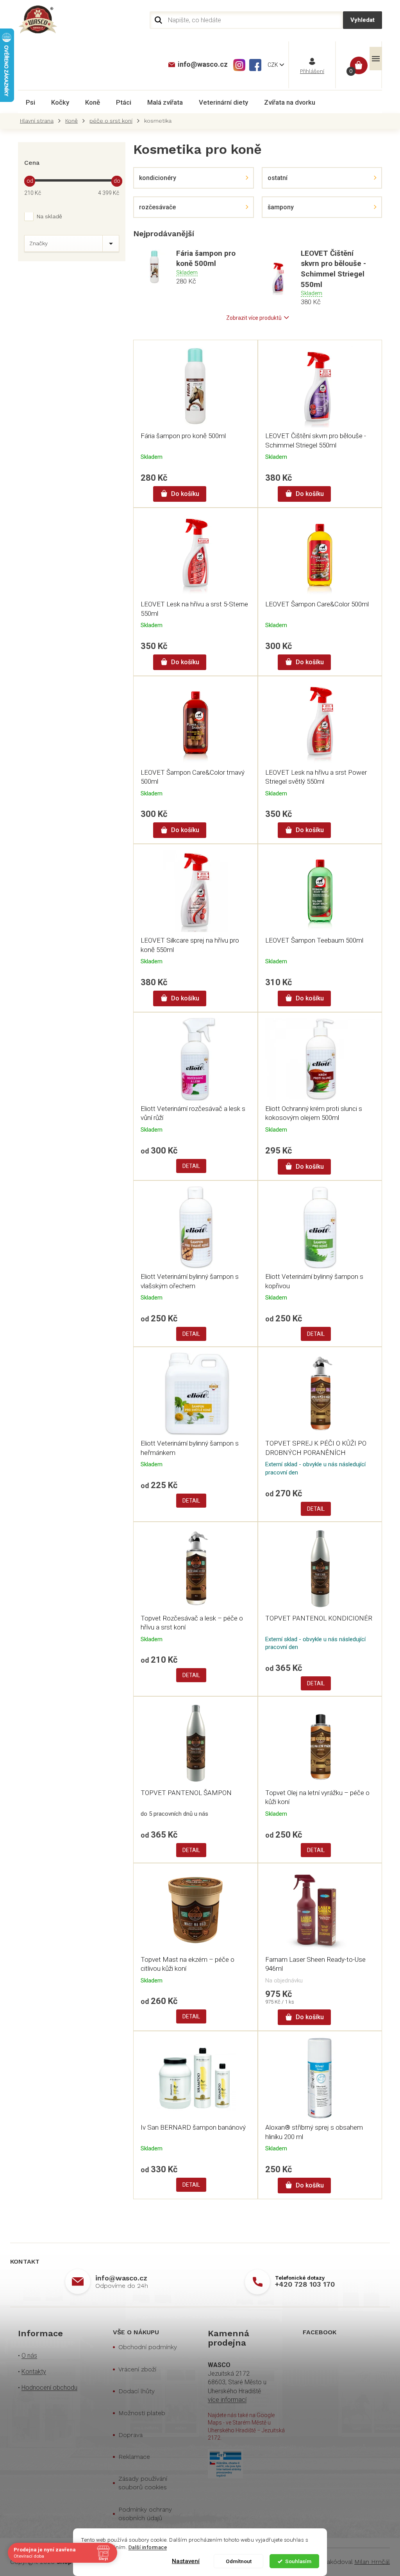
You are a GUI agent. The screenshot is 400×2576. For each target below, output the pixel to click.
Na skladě (49, 216)
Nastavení (186, 2561)
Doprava (130, 2435)
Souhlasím (298, 2561)
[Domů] (39, 121)
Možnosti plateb (142, 2413)
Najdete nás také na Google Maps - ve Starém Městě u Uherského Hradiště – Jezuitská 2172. (246, 2426)
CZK (273, 65)
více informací (227, 2400)
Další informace (148, 2547)
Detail (191, 1166)
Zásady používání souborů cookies (143, 2483)
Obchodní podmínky (148, 2347)
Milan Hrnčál (372, 2562)
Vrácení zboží (137, 2369)
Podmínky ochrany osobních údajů (145, 2514)
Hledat (362, 20)
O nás (29, 2356)
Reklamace (134, 2457)
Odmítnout (239, 2561)
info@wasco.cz (121, 2278)
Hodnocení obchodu (49, 2388)
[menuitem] (30, 102)
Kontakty (34, 2372)
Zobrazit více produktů (254, 318)
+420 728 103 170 (305, 2284)
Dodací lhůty (137, 2391)
